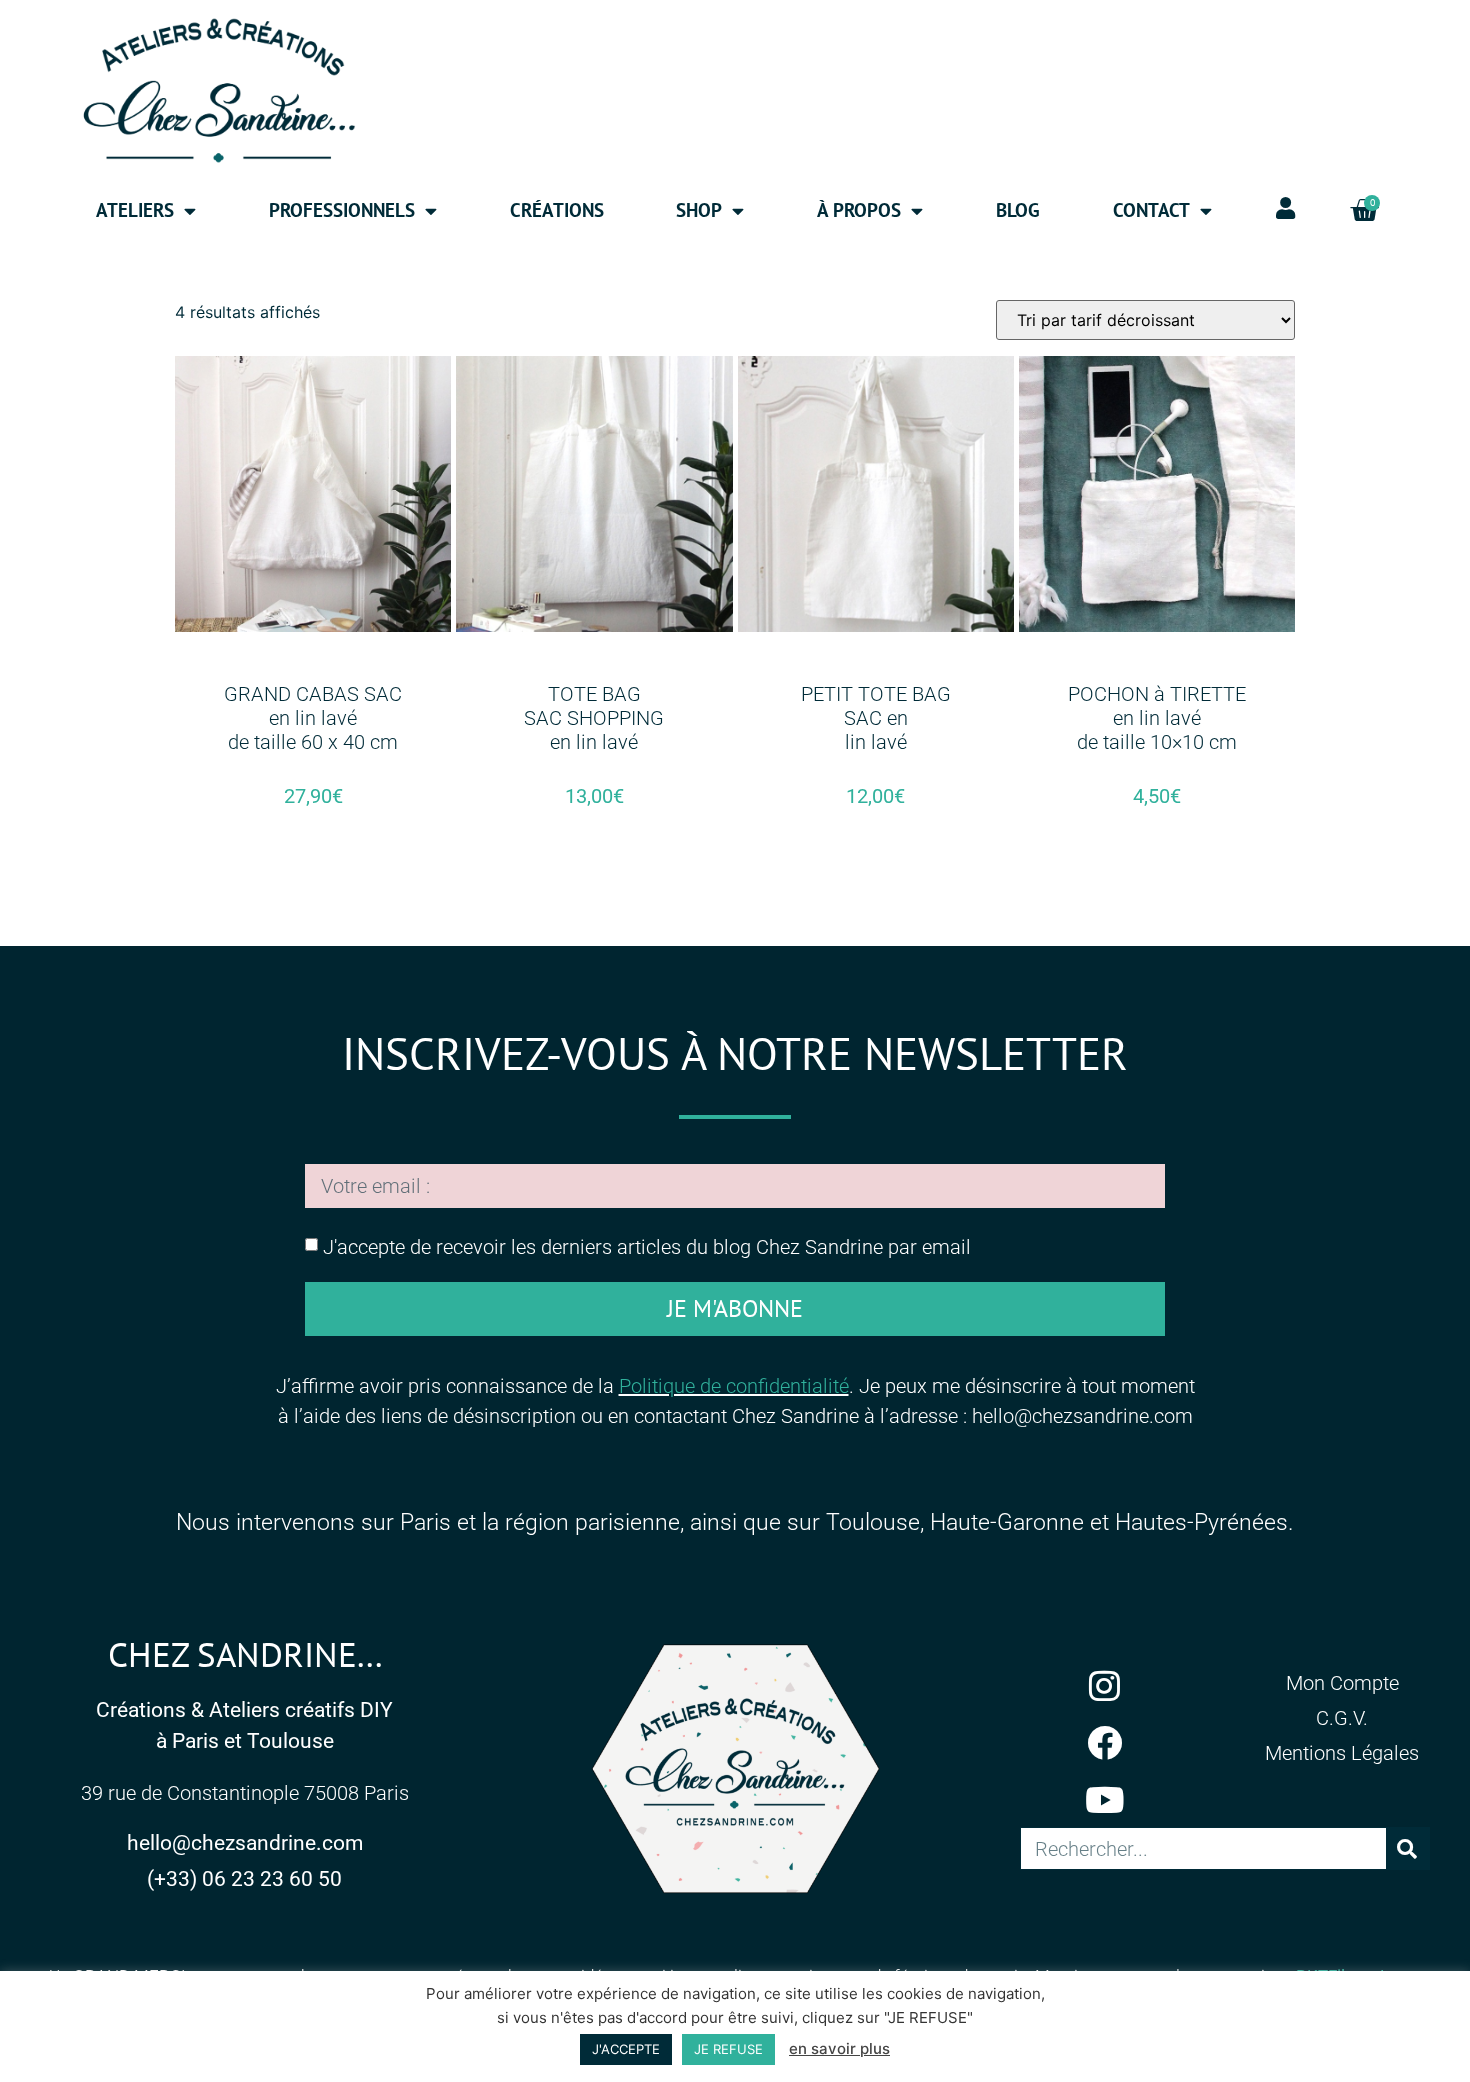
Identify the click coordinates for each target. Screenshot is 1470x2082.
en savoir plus (839, 2048)
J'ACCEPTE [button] (626, 2049)
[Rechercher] (1407, 1848)
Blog (1018, 210)
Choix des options (313, 866)
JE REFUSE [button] (728, 2049)
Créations (557, 210)
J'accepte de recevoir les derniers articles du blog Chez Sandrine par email (647, 1247)
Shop (699, 210)
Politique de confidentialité (734, 1386)
